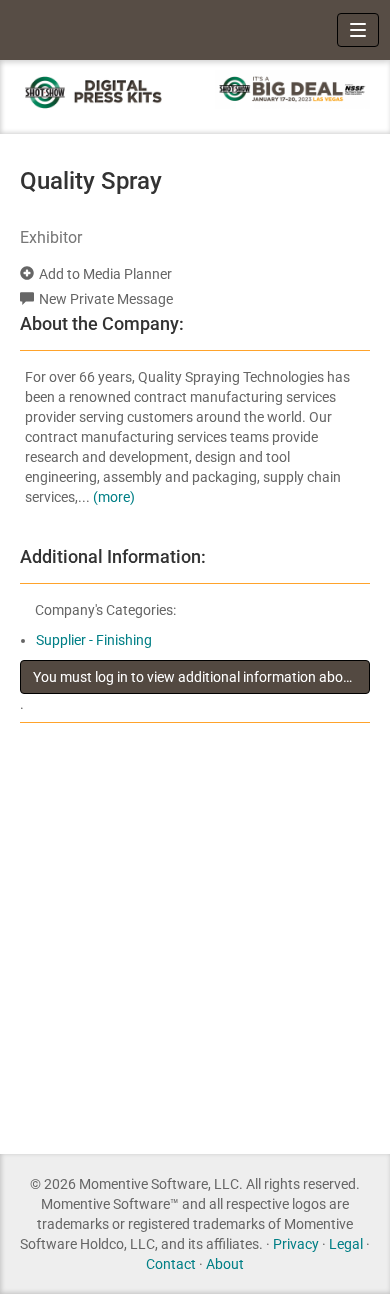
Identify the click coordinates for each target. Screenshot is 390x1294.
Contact (171, 1264)
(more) (114, 497)
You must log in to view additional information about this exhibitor (201, 677)
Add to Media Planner (105, 274)
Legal (346, 1244)
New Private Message (106, 299)
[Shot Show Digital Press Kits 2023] (97, 91)
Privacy (296, 1244)
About (225, 1264)
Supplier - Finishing (94, 640)
